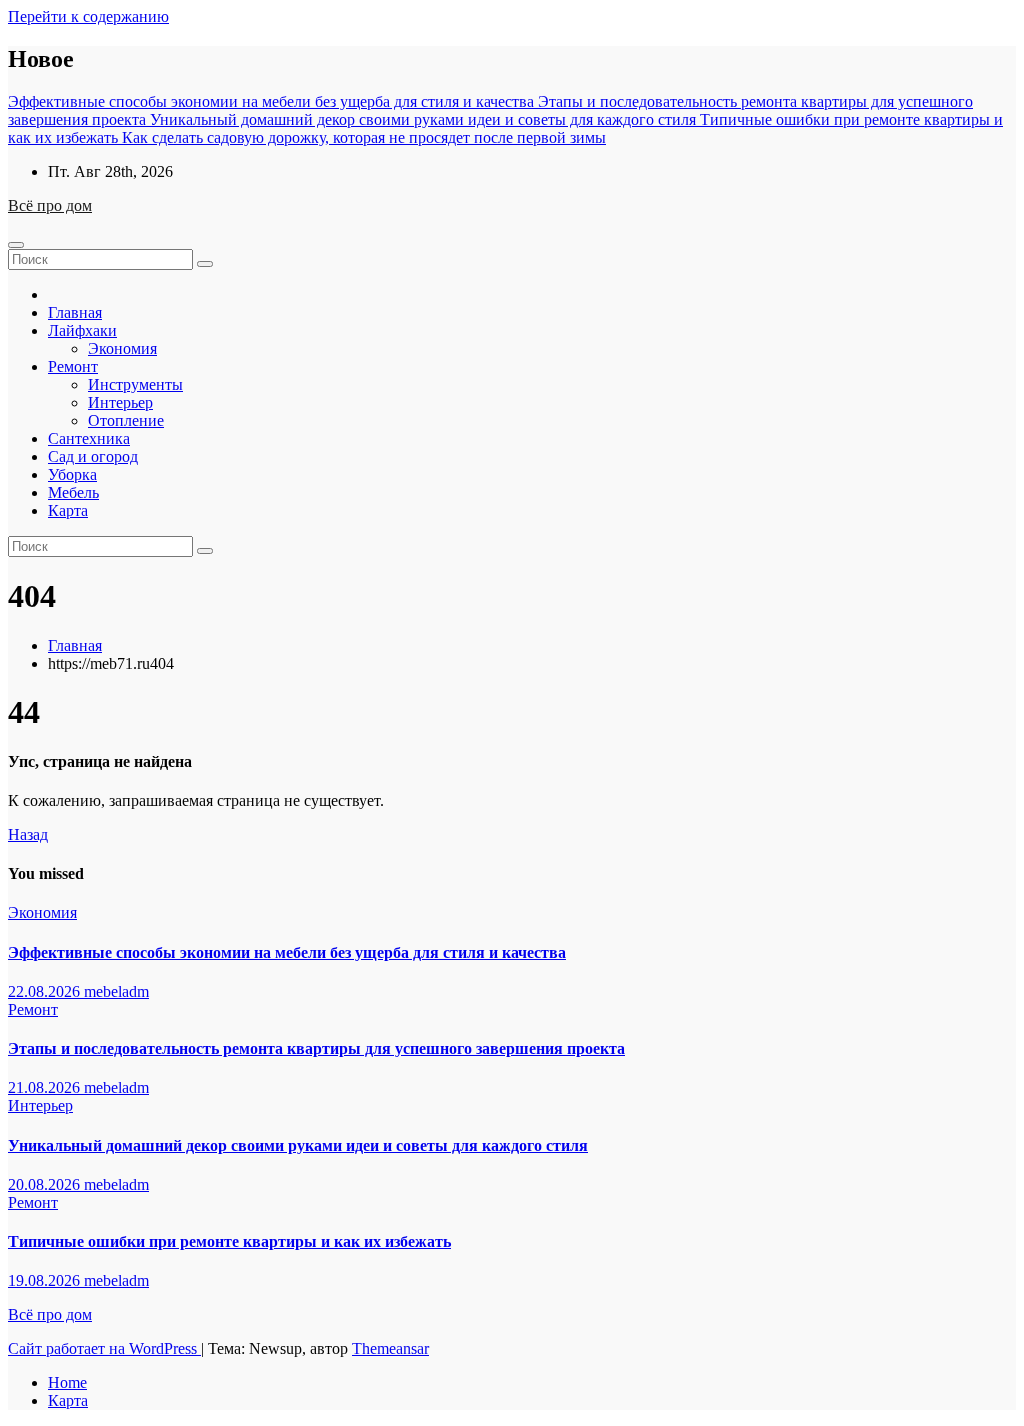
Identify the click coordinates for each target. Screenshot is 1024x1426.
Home (67, 1382)
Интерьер (120, 402)
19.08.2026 (46, 1280)
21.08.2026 (46, 1087)
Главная (75, 312)
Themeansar (390, 1348)
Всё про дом (50, 205)
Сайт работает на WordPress (104, 1348)
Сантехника (89, 438)
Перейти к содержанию (88, 16)
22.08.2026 (46, 991)
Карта (68, 510)
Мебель (73, 492)
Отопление (126, 420)
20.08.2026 (46, 1184)
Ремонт (73, 366)
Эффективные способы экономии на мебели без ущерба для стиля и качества (287, 952)
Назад (28, 834)
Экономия (122, 348)
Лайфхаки (82, 330)
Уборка (72, 474)
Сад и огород (93, 456)
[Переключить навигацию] (16, 245)
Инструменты (135, 384)
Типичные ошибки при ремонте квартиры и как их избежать (229, 1241)
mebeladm (116, 991)
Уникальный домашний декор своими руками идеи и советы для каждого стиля (298, 1145)
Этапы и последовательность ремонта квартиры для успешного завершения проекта (316, 1048)
